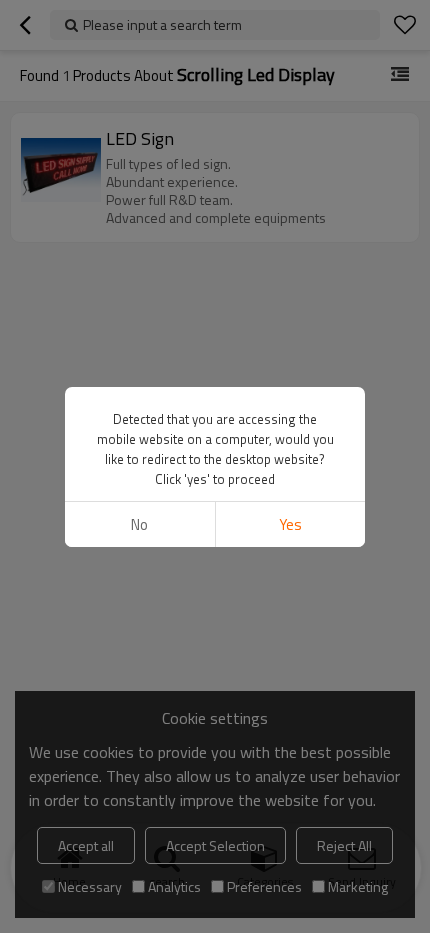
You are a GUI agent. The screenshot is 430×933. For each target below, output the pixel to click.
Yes (290, 524)
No (139, 524)
